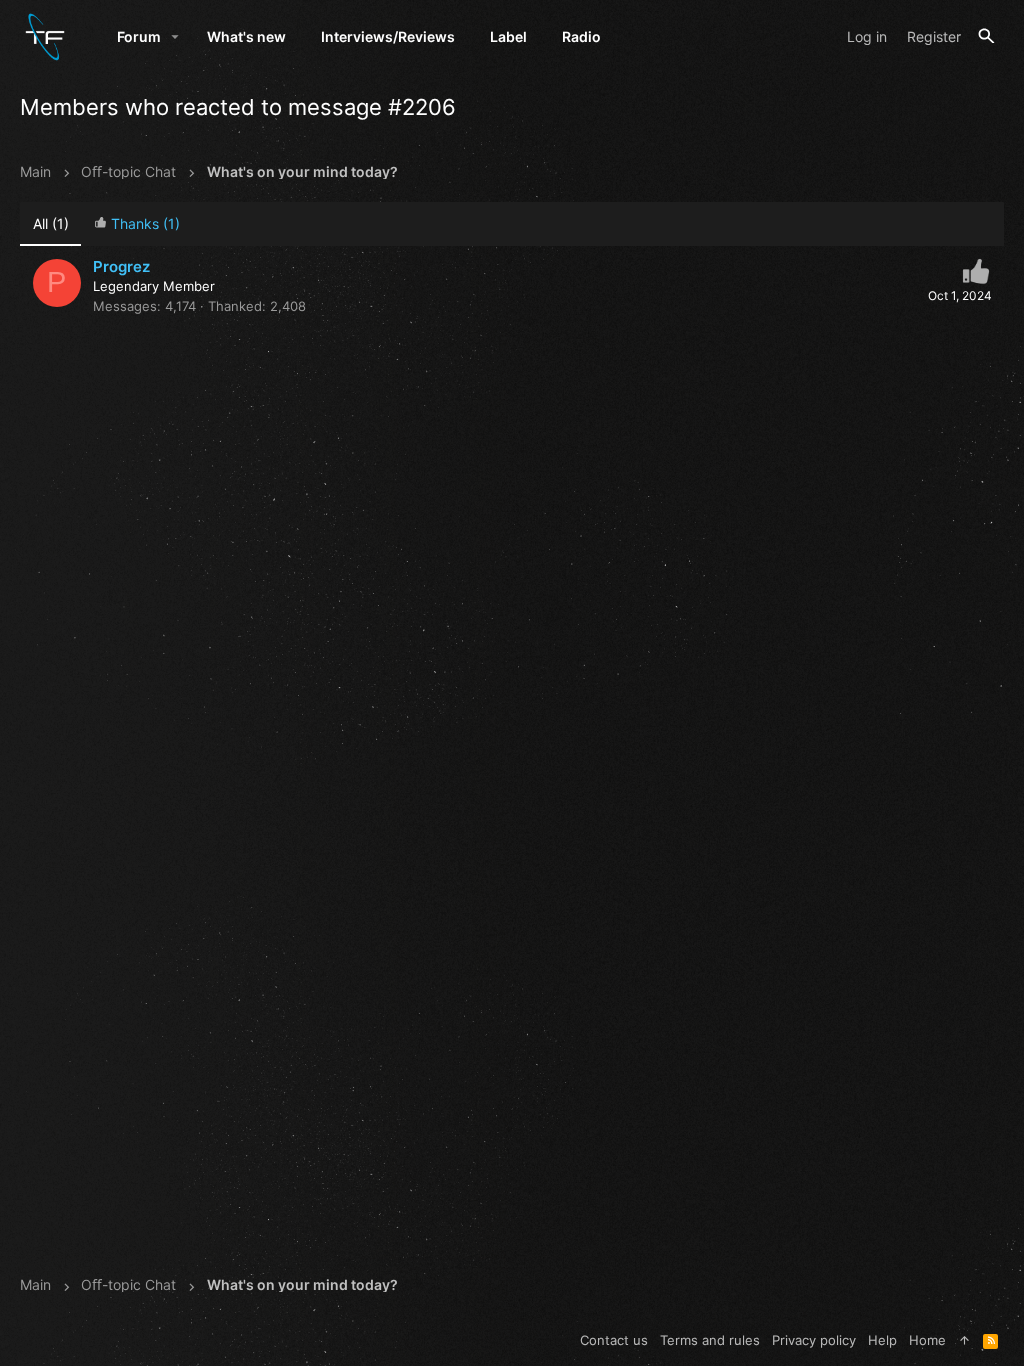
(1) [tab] (51, 223)
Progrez (121, 266)
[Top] (964, 1340)
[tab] (136, 224)
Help (882, 1340)
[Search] (986, 36)
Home (927, 1340)
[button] (175, 37)
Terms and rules (710, 1340)
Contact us (614, 1340)
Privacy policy (814, 1340)
